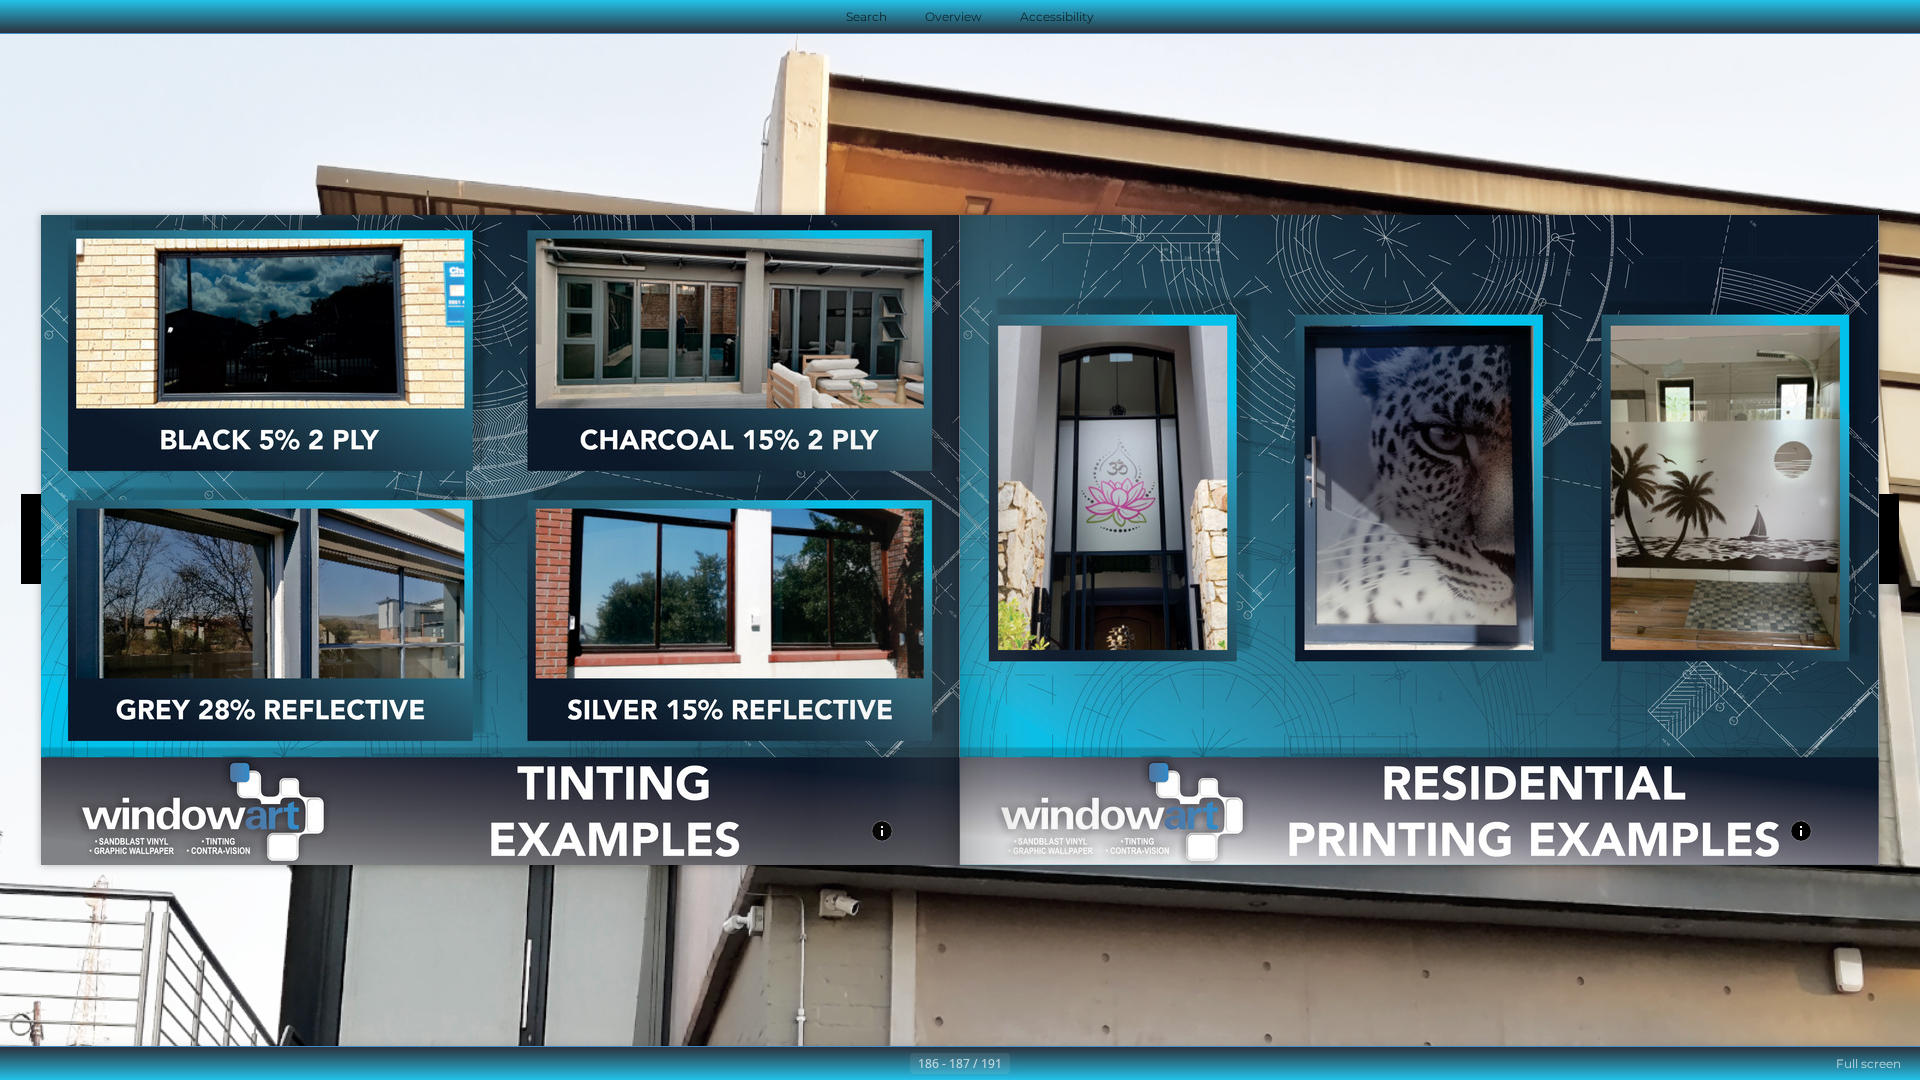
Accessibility (1057, 16)
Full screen (1868, 1063)
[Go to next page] (1026, 1064)
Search (866, 16)
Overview (953, 16)
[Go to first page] (862, 1064)
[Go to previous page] (894, 1064)
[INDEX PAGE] (882, 833)
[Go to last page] (1058, 1064)
